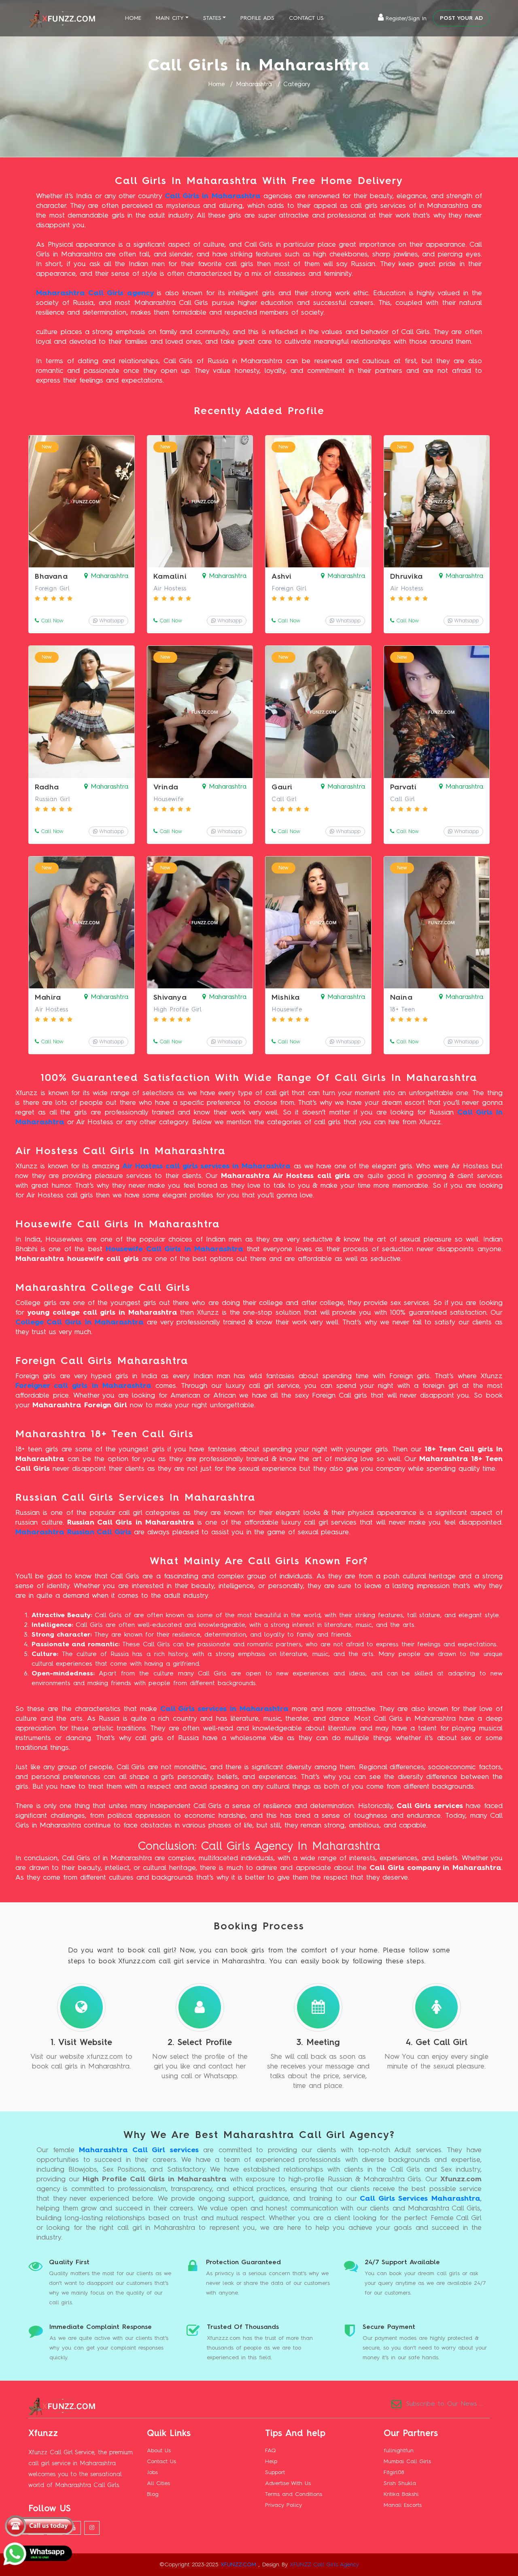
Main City (170, 18)
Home (133, 18)
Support (275, 2472)
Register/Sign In (406, 19)
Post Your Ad (461, 18)
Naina (401, 998)
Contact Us (306, 18)
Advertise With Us (288, 2483)
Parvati (403, 787)
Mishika (286, 998)
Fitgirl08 (394, 2472)
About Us (159, 2451)
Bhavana (51, 577)
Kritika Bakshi (401, 2494)
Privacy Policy (283, 2505)
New (47, 447)
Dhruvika (407, 577)
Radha (47, 787)
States (212, 18)
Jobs (152, 2472)
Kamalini (170, 577)
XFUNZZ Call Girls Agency (324, 2565)
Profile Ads (257, 18)
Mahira (48, 998)
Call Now (51, 621)
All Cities (158, 2483)
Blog (153, 2494)
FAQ (271, 2451)
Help (271, 2462)
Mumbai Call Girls (407, 2462)
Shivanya (170, 998)
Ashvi (282, 577)
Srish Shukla (400, 2483)
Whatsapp (111, 621)
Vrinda (166, 787)
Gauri (282, 787)
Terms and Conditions (294, 2494)
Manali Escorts (403, 2505)
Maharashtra (254, 85)
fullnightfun (399, 2451)
